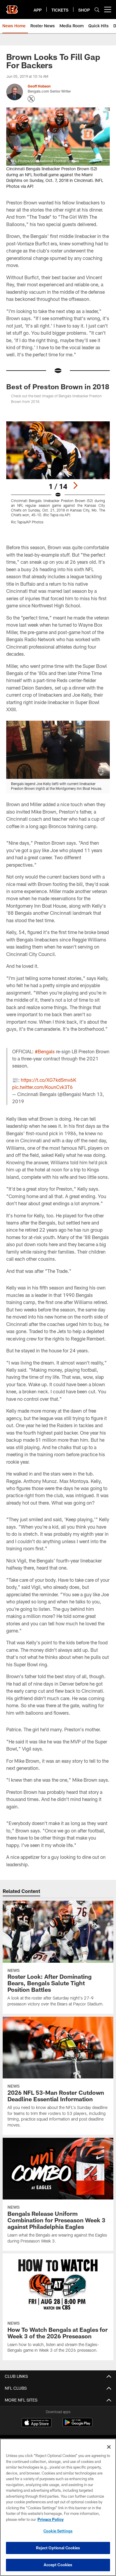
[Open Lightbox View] (58, 473)
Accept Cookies (58, 2565)
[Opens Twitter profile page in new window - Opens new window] (31, 99)
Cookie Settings (58, 2531)
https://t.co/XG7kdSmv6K (48, 1080)
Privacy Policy (51, 2519)
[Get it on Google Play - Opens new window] (77, 2425)
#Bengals (45, 1051)
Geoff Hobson (39, 86)
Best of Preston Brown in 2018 (58, 386)
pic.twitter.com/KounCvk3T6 (43, 1087)
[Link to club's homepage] (12, 7)
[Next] (75, 485)
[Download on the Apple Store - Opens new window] (37, 2423)
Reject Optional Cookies (58, 2548)
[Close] (109, 2447)
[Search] (97, 10)
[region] (58, 2507)
